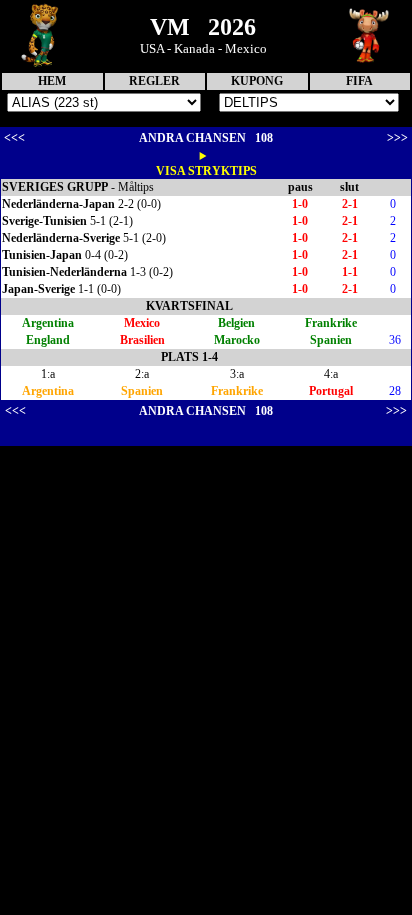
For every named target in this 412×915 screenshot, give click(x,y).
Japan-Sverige (38, 289)
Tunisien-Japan (42, 255)
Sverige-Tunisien (44, 221)
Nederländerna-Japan (58, 204)
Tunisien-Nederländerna (64, 272)
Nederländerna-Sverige (61, 238)
